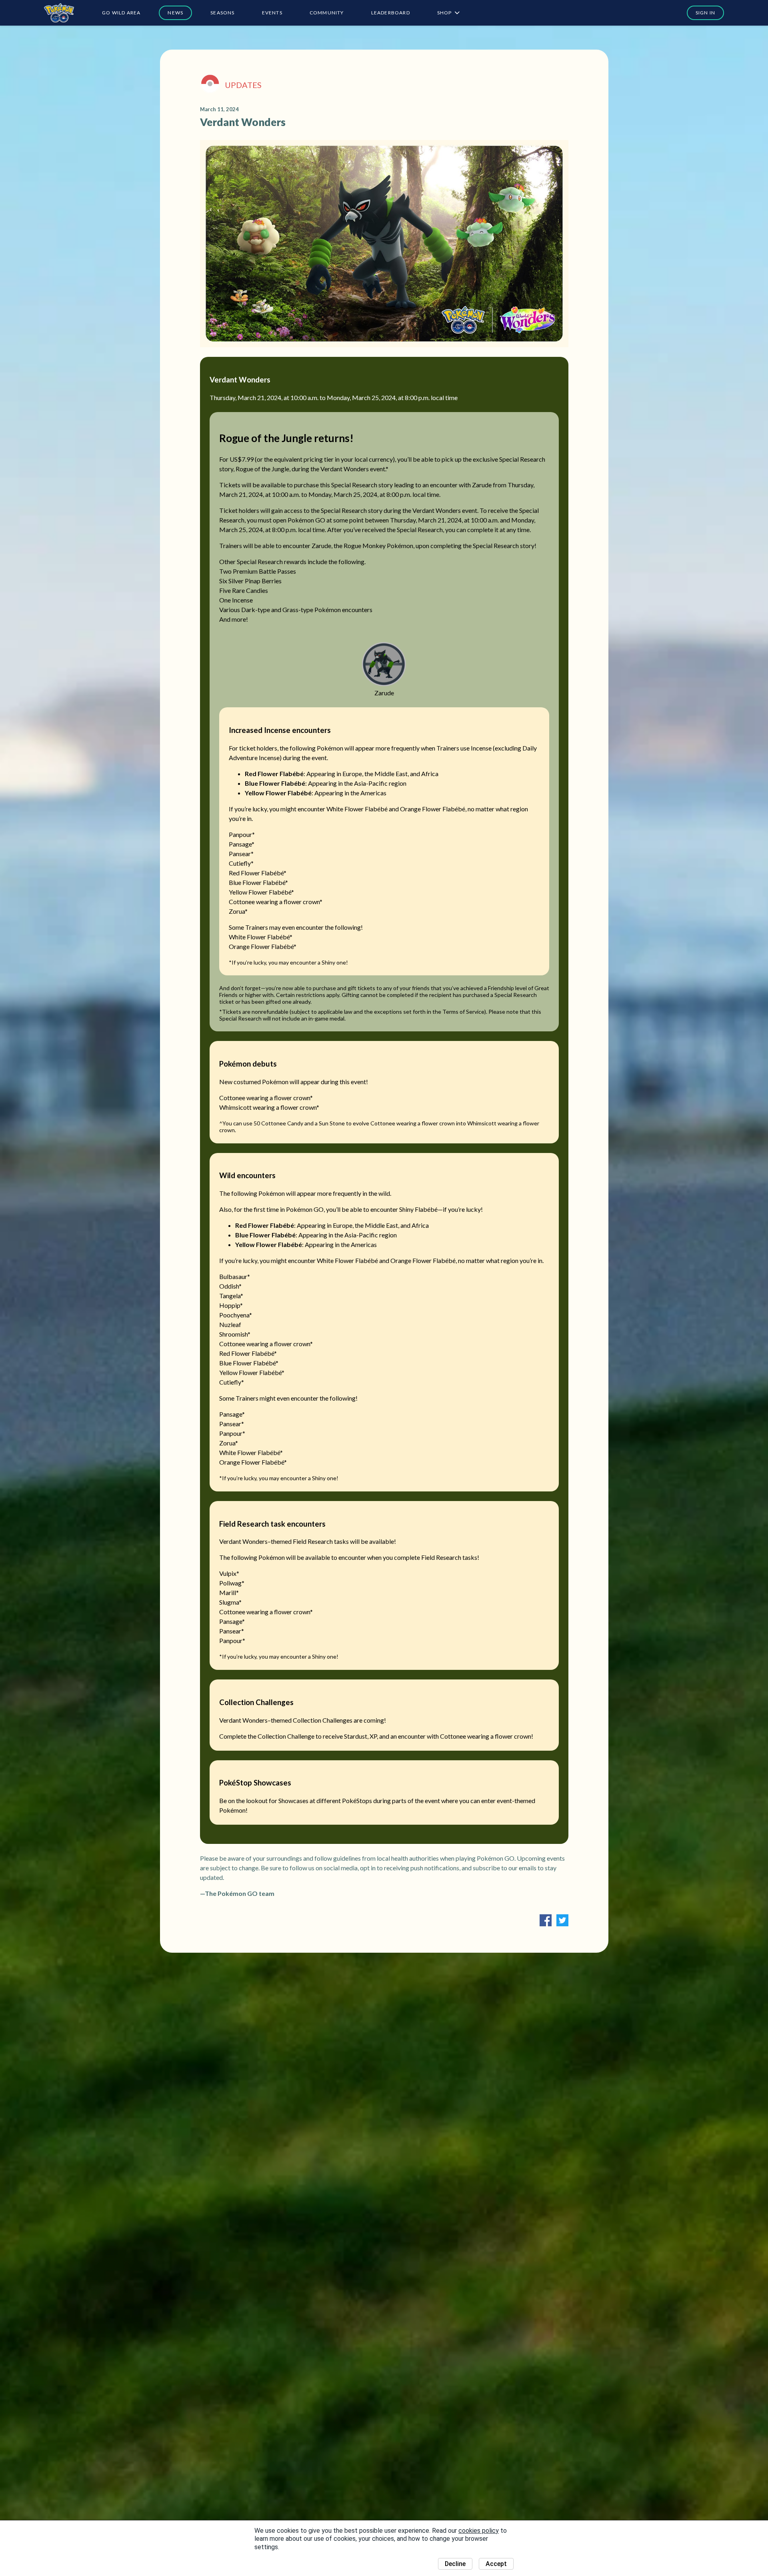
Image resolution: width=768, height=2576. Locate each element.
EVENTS (272, 13)
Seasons (222, 13)
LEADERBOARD (391, 13)
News (175, 13)
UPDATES (243, 85)
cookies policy (479, 2531)
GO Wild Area (121, 13)
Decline (455, 2564)
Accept (496, 2564)
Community (327, 13)
